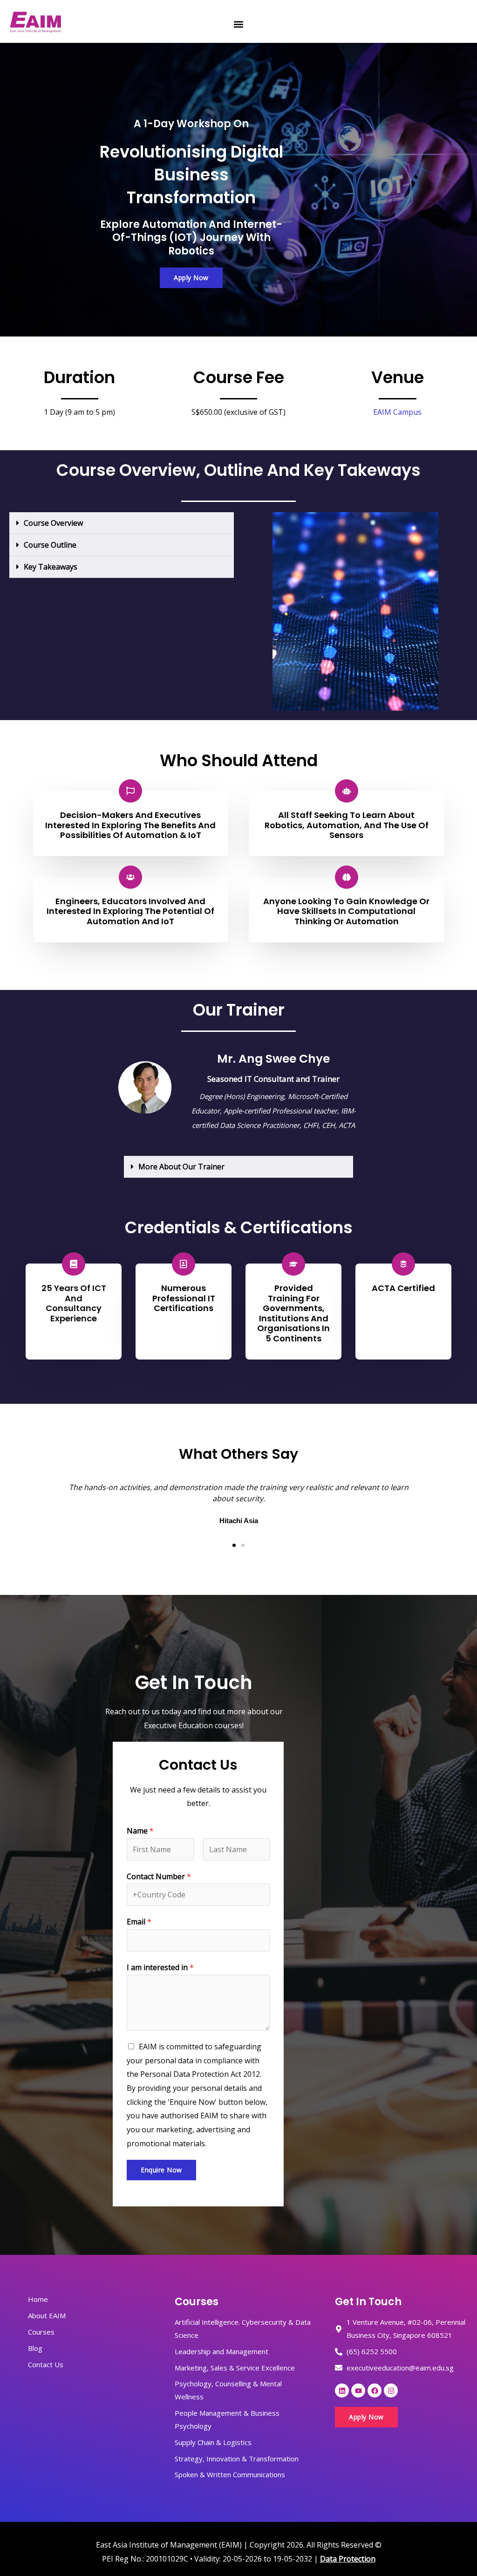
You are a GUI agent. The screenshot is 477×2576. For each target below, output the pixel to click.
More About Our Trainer (181, 1167)
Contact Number (159, 1876)
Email (139, 1922)
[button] (238, 24)
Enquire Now (161, 2170)
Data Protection (348, 2559)
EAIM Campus (397, 412)
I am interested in (160, 1967)
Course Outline (50, 545)
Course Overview (53, 523)
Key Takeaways (51, 567)
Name (140, 1831)
